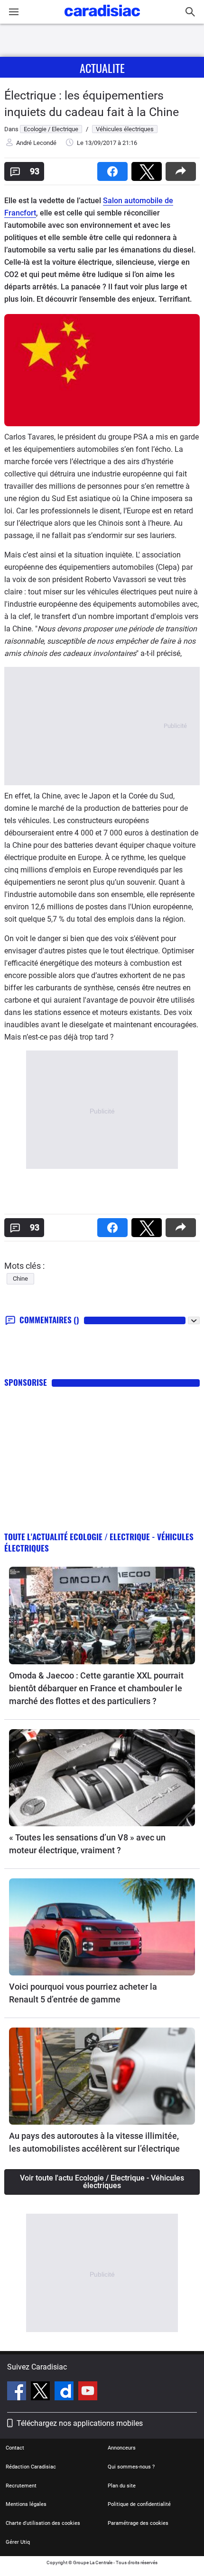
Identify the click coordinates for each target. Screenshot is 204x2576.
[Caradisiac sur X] (42, 2392)
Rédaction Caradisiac (31, 2467)
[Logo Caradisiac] (102, 19)
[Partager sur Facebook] (114, 168)
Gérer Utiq (18, 2542)
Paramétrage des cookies (138, 2523)
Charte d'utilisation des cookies (43, 2523)
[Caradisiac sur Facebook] (18, 2392)
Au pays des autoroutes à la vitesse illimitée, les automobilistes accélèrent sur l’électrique (94, 2142)
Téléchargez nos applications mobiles (80, 2423)
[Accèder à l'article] (102, 1615)
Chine (20, 1279)
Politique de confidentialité (139, 2504)
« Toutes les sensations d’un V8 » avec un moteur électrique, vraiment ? (87, 1844)
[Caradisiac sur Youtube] (88, 2392)
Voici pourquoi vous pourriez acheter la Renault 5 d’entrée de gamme (83, 1993)
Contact (15, 2448)
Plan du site (122, 2486)
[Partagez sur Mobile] (183, 168)
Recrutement (21, 2486)
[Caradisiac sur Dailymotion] (65, 2392)
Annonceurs (122, 2448)
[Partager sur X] (148, 168)
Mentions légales (26, 2504)
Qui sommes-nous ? (131, 2467)
